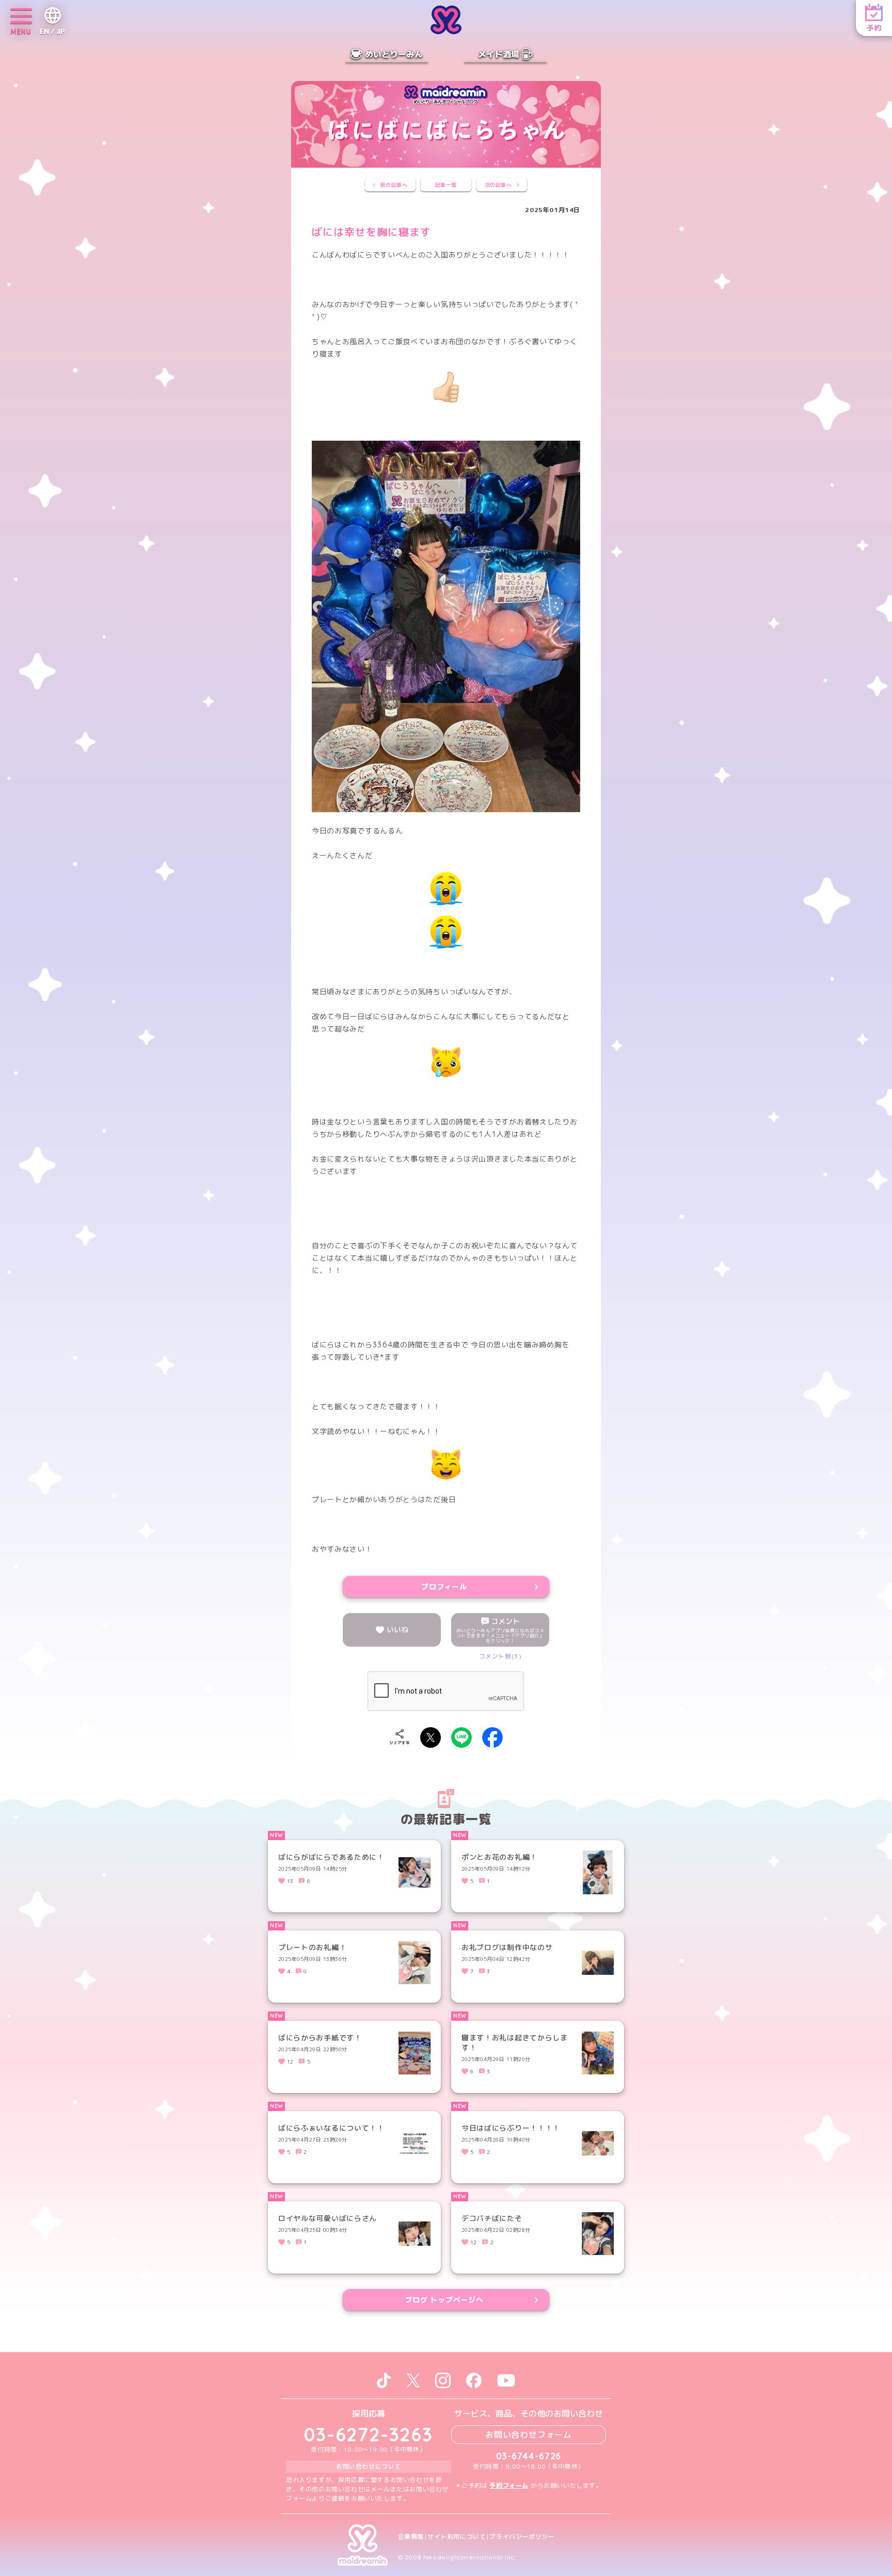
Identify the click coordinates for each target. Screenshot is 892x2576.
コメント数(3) (500, 1656)
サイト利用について (457, 2537)
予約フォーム (509, 2485)
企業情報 (411, 2537)
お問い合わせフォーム (529, 2435)
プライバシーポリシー (522, 2537)
